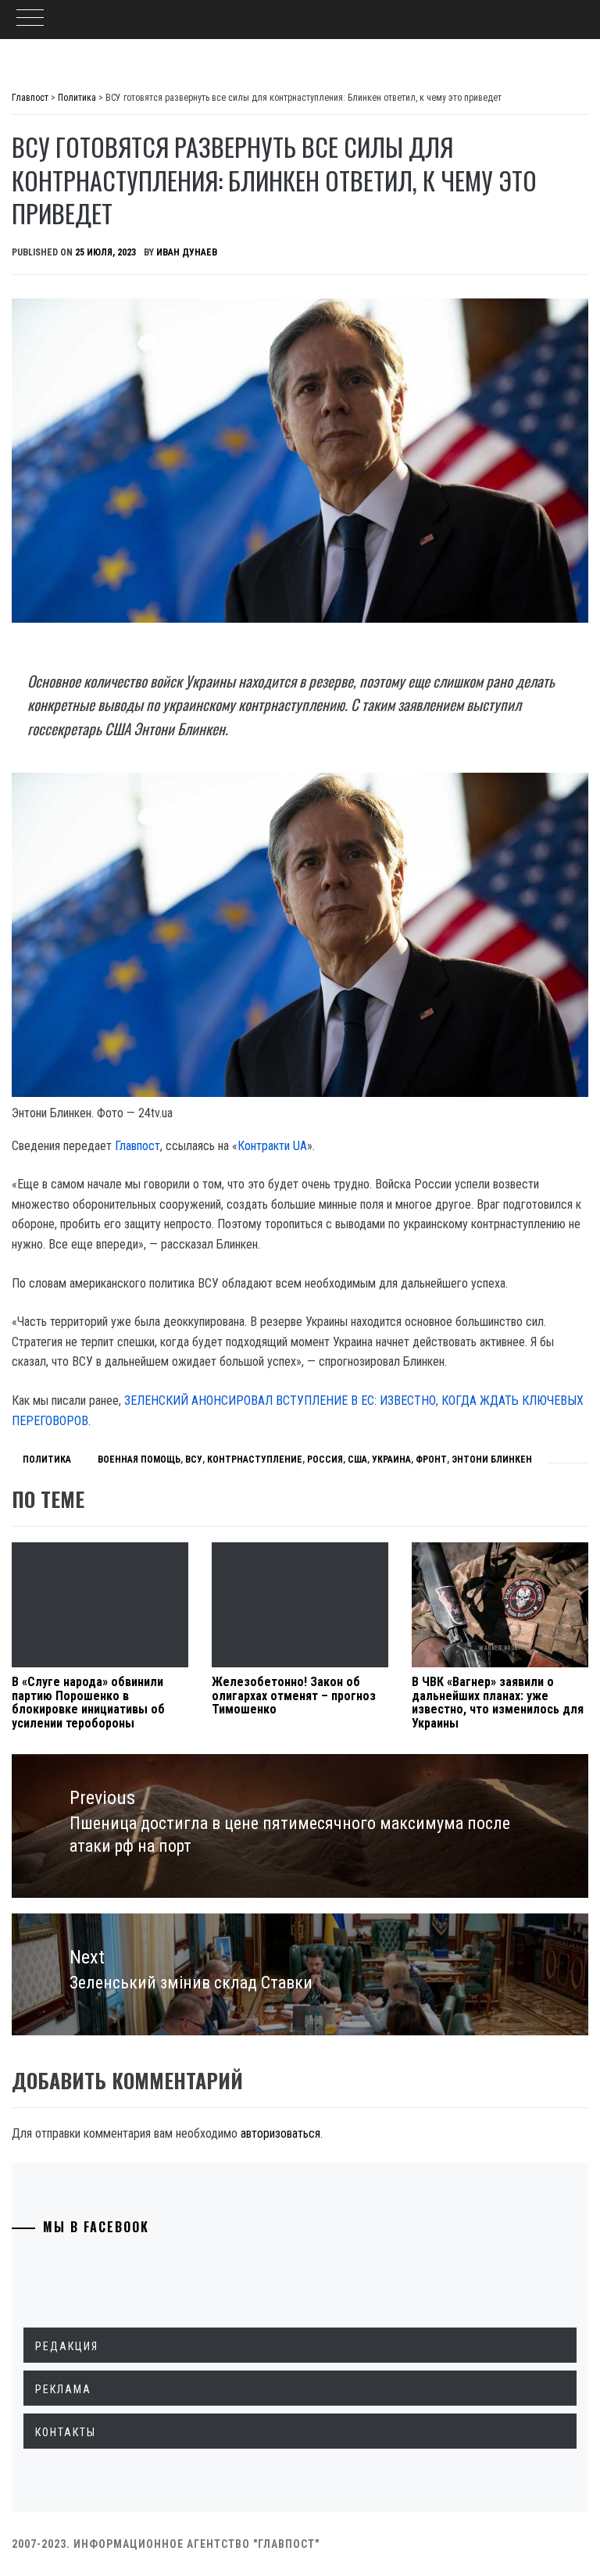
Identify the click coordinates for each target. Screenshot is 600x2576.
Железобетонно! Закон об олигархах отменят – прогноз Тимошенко (294, 1695)
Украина (391, 1459)
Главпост (137, 1146)
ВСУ (194, 1459)
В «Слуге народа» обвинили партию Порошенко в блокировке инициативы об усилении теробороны (88, 1702)
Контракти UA (272, 1146)
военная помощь (139, 1459)
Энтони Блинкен (492, 1459)
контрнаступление (255, 1459)
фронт (431, 1459)
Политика (47, 1459)
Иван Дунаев (187, 252)
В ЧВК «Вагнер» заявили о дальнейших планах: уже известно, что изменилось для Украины (498, 1702)
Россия (325, 1459)
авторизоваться (280, 2133)
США (357, 1459)
